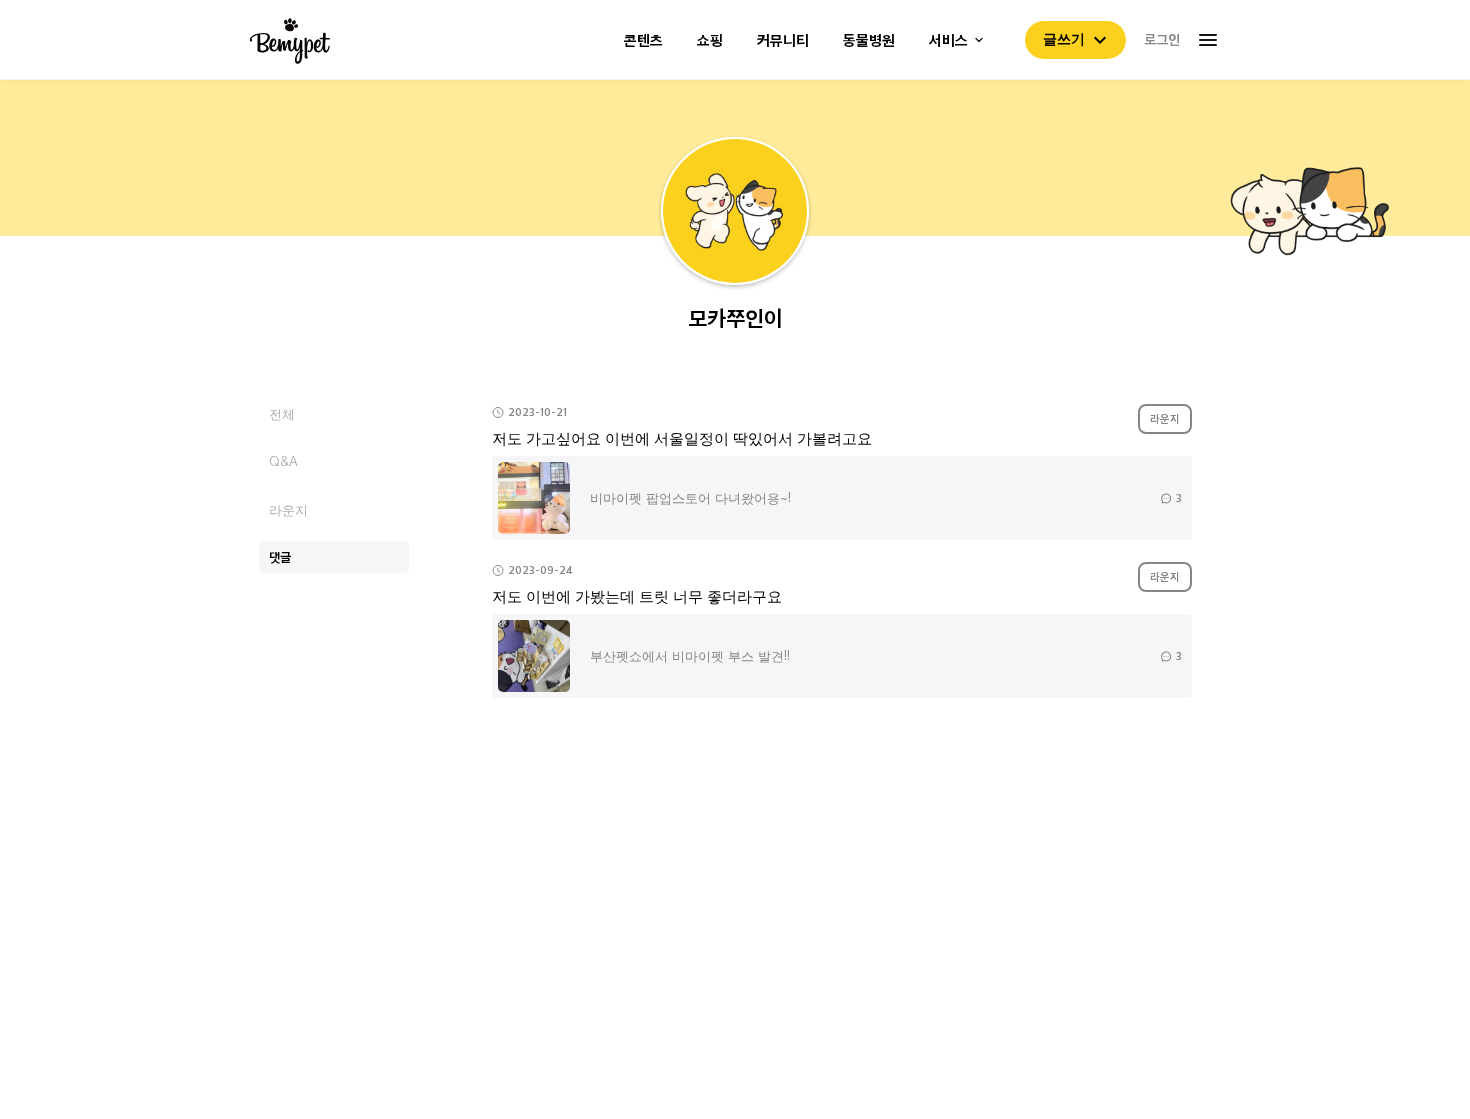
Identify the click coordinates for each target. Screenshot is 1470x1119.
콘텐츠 (643, 40)
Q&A (283, 461)
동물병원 (869, 40)
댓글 (280, 556)
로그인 (1162, 39)
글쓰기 (1064, 39)
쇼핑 (710, 40)
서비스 (948, 40)
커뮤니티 (783, 40)
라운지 (288, 509)
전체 (282, 413)
